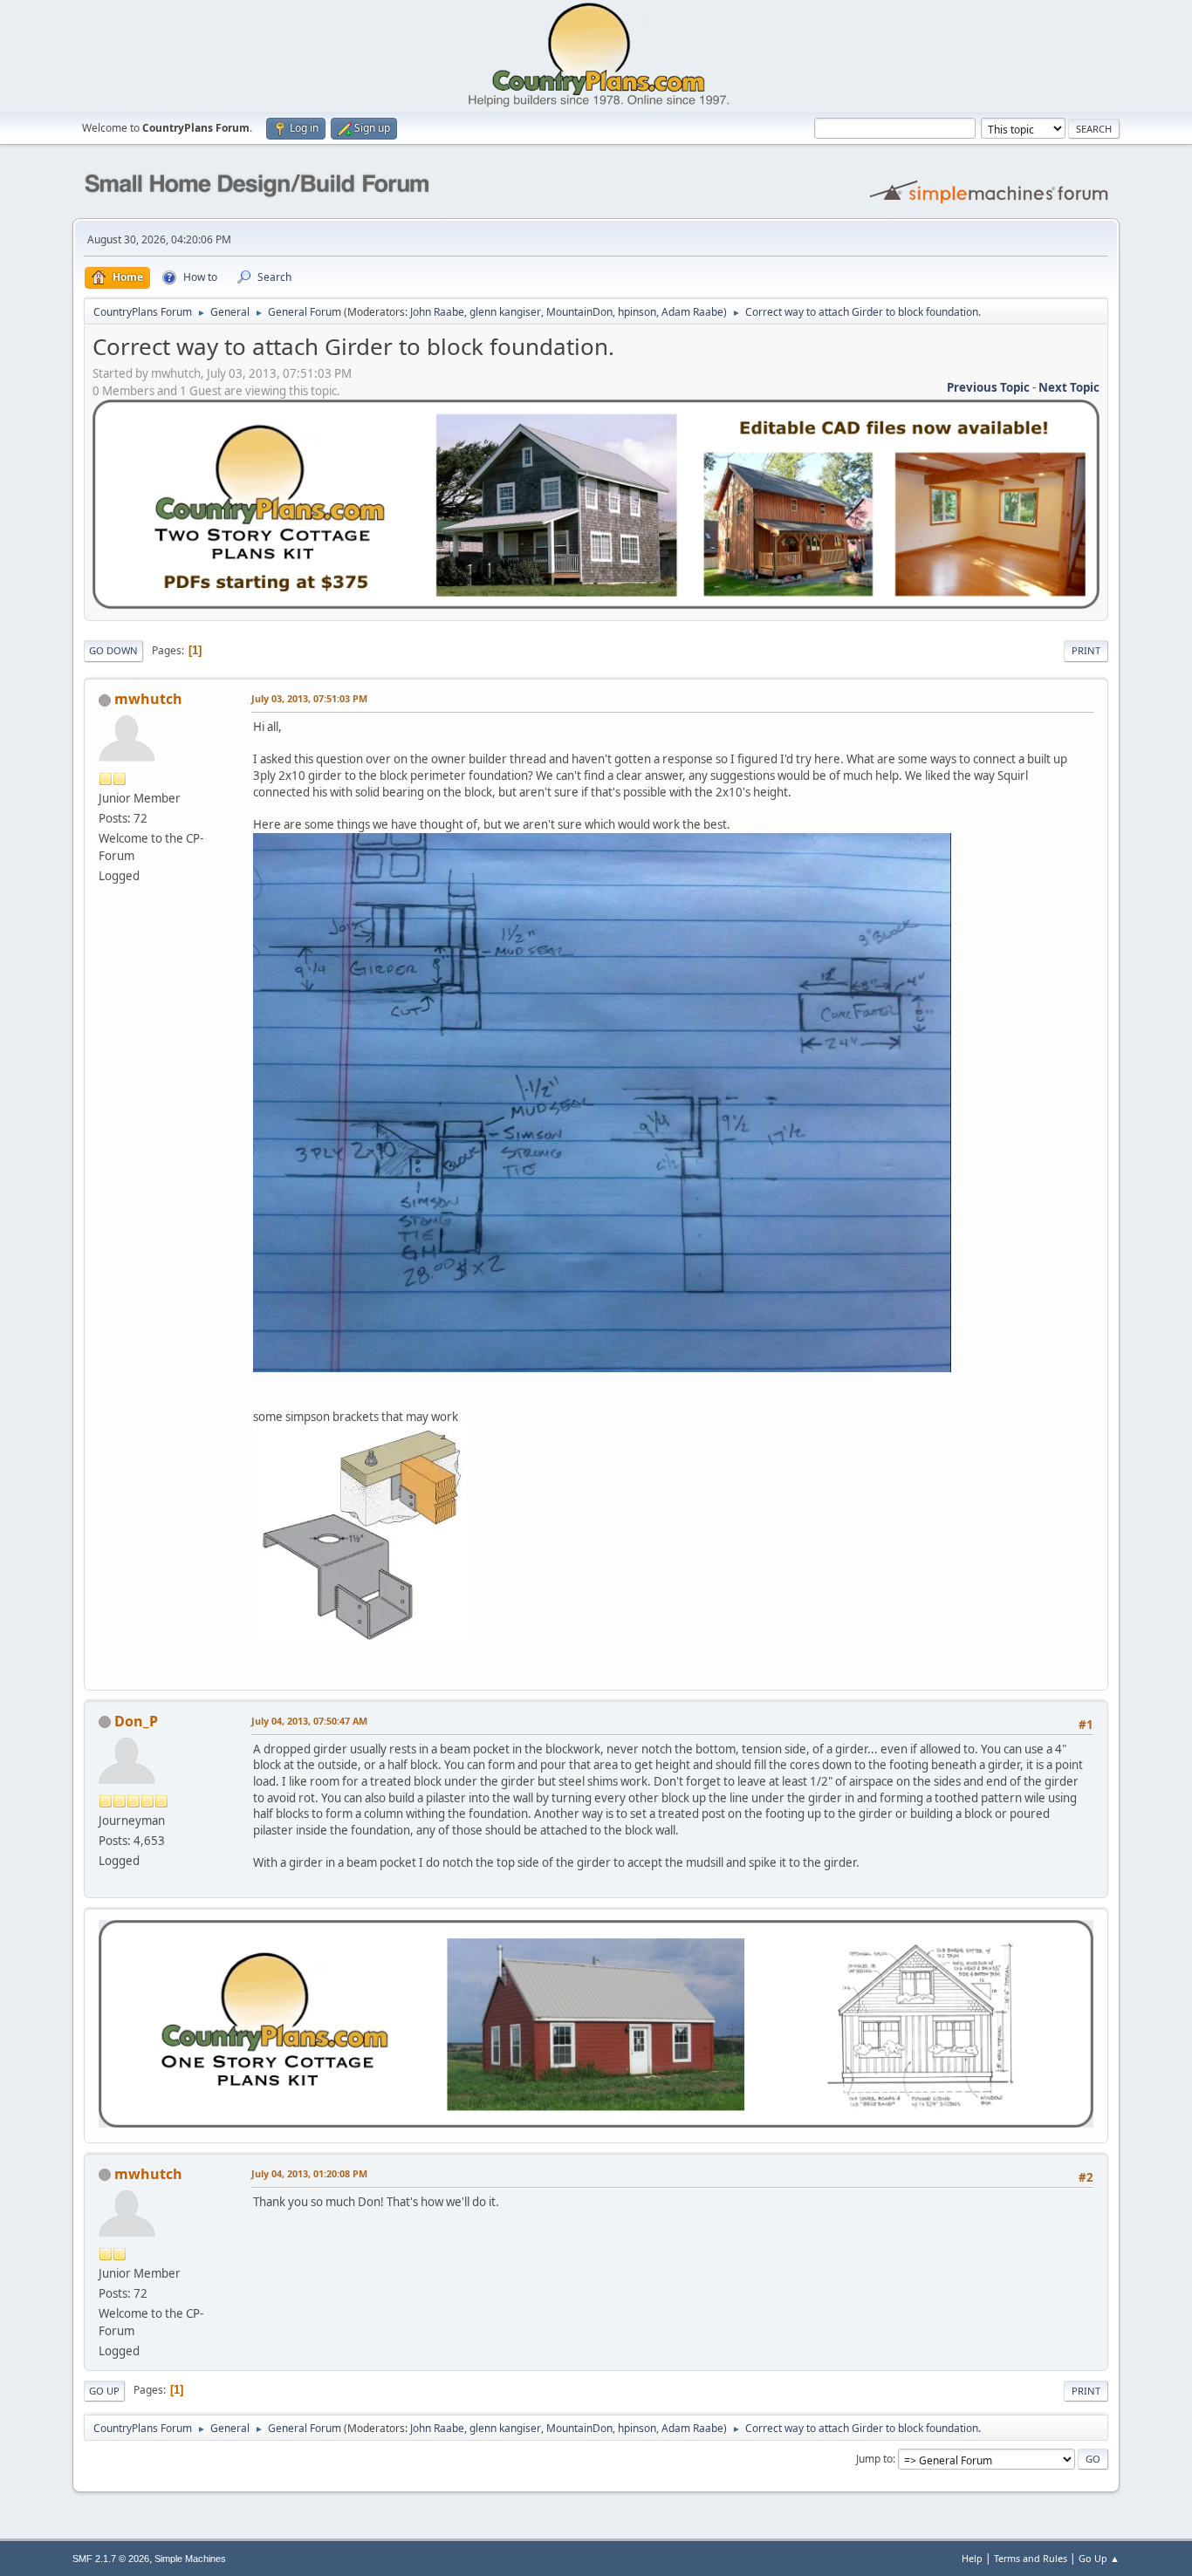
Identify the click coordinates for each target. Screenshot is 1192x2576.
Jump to (874, 2459)
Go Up (104, 2391)
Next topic (1069, 387)
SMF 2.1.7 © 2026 (111, 2559)
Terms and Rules (1031, 2558)
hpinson (637, 312)
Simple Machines (190, 2559)
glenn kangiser (505, 312)
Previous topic (988, 387)
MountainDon (579, 312)
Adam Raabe (692, 312)
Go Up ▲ (1099, 2558)
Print (1086, 650)
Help (972, 2558)
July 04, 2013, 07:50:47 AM (309, 1721)
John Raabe (437, 312)
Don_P (136, 1721)
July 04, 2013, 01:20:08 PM (309, 2173)
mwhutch (148, 699)
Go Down (113, 650)
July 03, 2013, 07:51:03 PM (309, 698)
